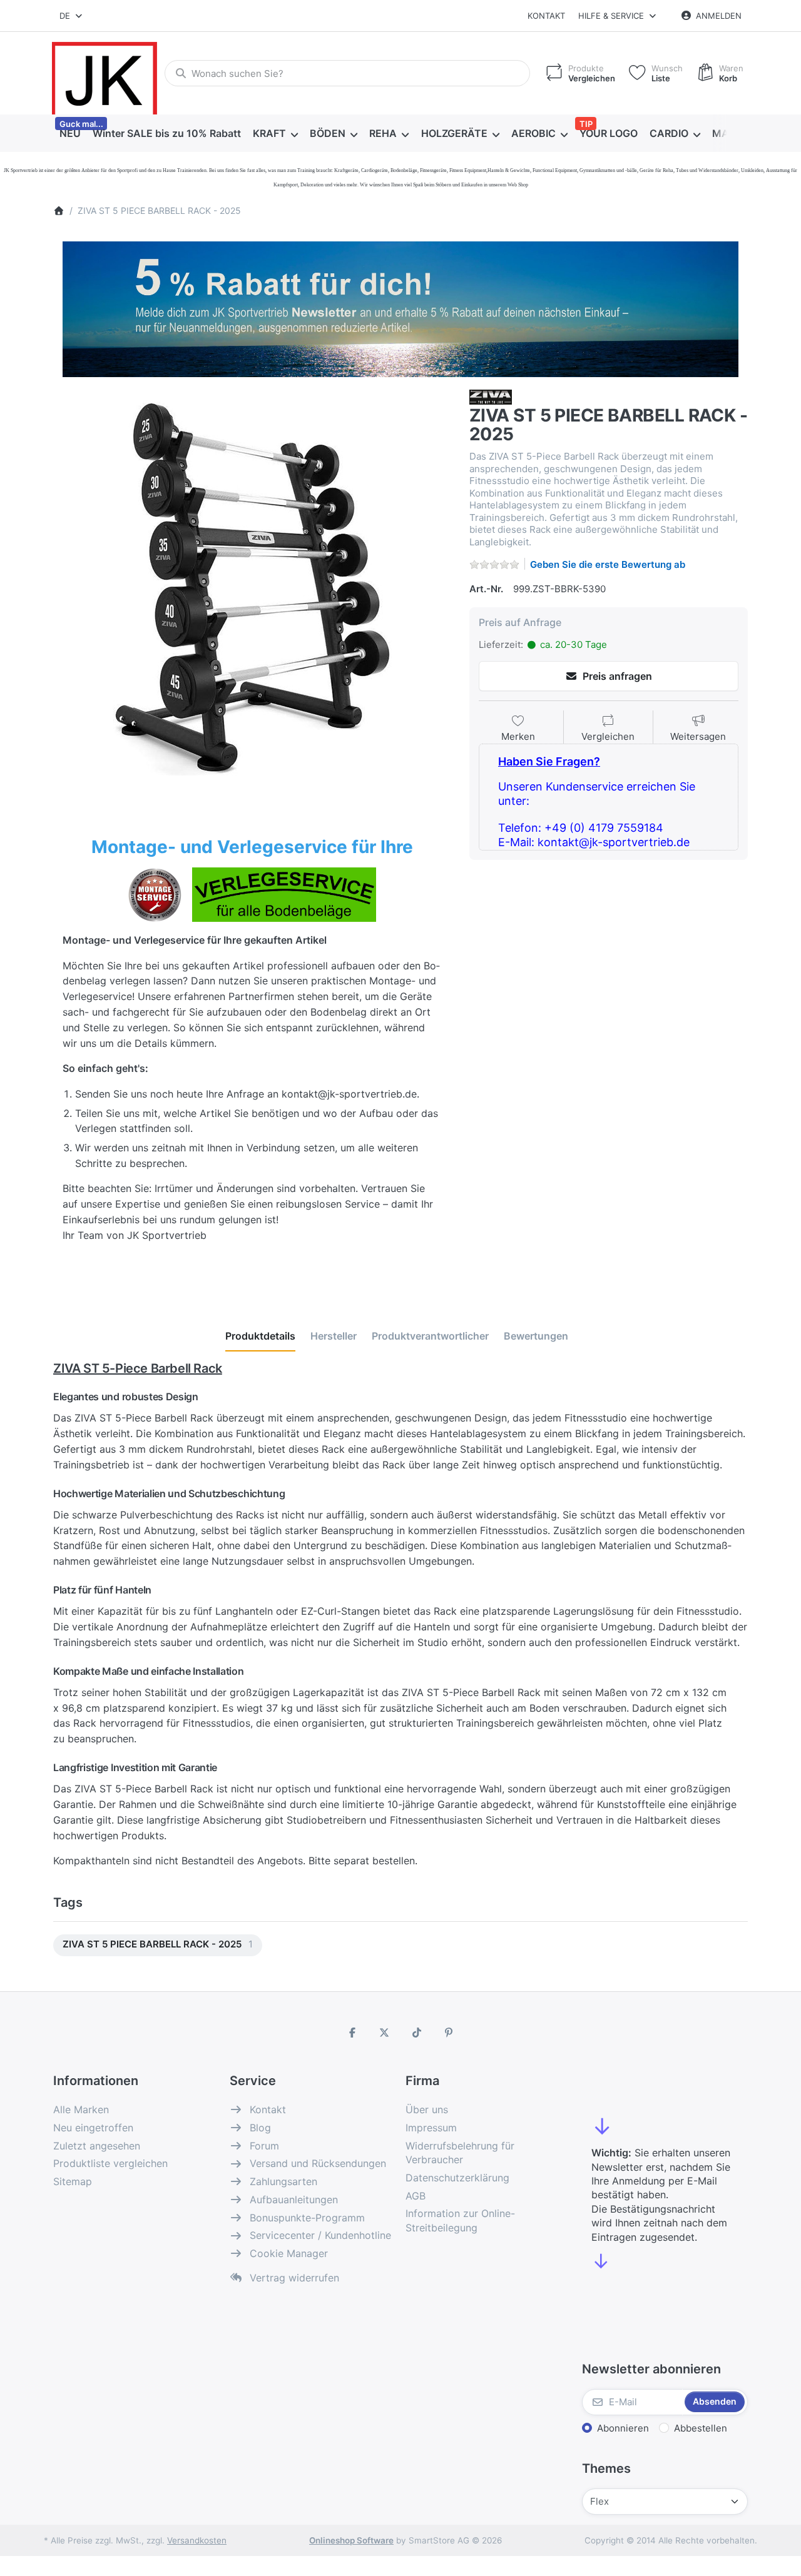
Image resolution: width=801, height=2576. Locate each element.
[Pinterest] (449, 2033)
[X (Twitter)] (384, 2033)
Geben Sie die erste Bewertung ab (608, 564)
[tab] (260, 1336)
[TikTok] (417, 2033)
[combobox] (72, 16)
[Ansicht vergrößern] (252, 588)
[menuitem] (70, 134)
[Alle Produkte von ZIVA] (491, 396)
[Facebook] (352, 2033)
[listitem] (252, 588)
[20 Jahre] (400, 306)
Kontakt (546, 16)
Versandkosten (197, 2540)
